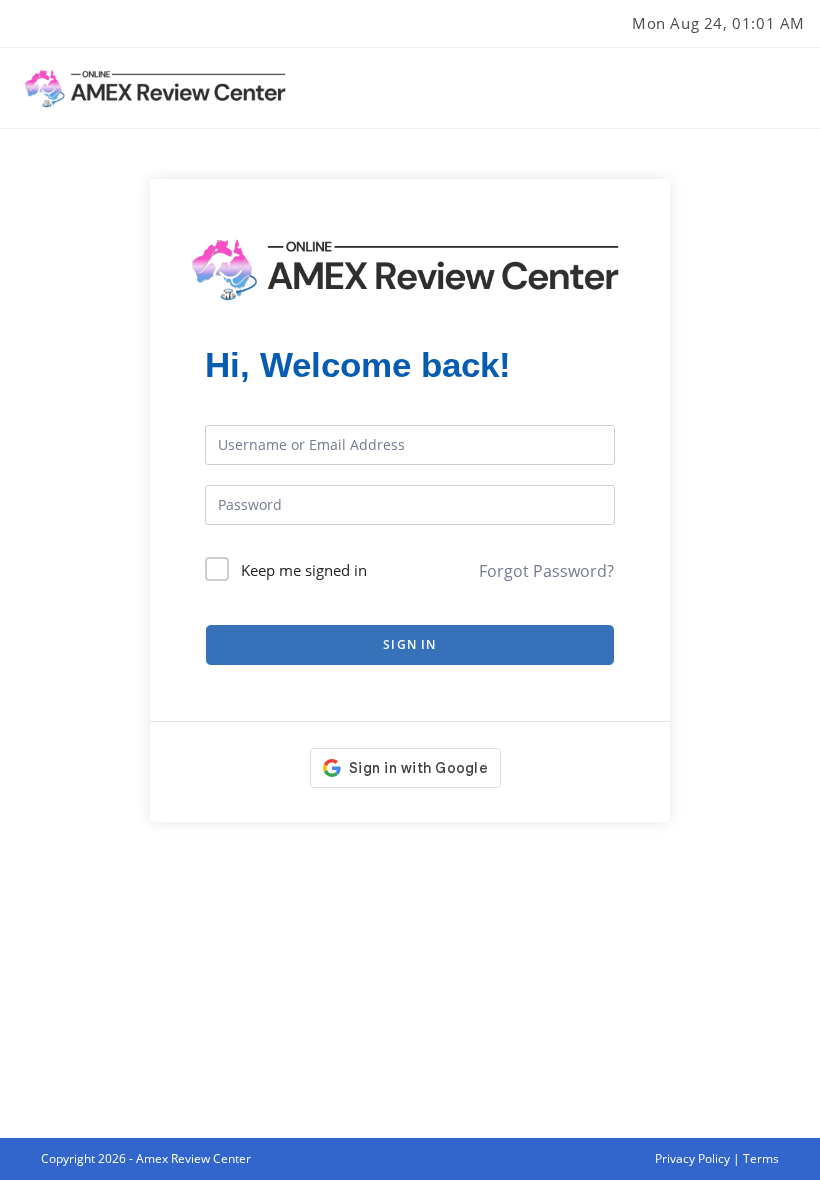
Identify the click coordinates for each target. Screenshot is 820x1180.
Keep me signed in (304, 570)
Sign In (409, 644)
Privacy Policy (692, 1158)
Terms (761, 1158)
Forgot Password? (546, 571)
